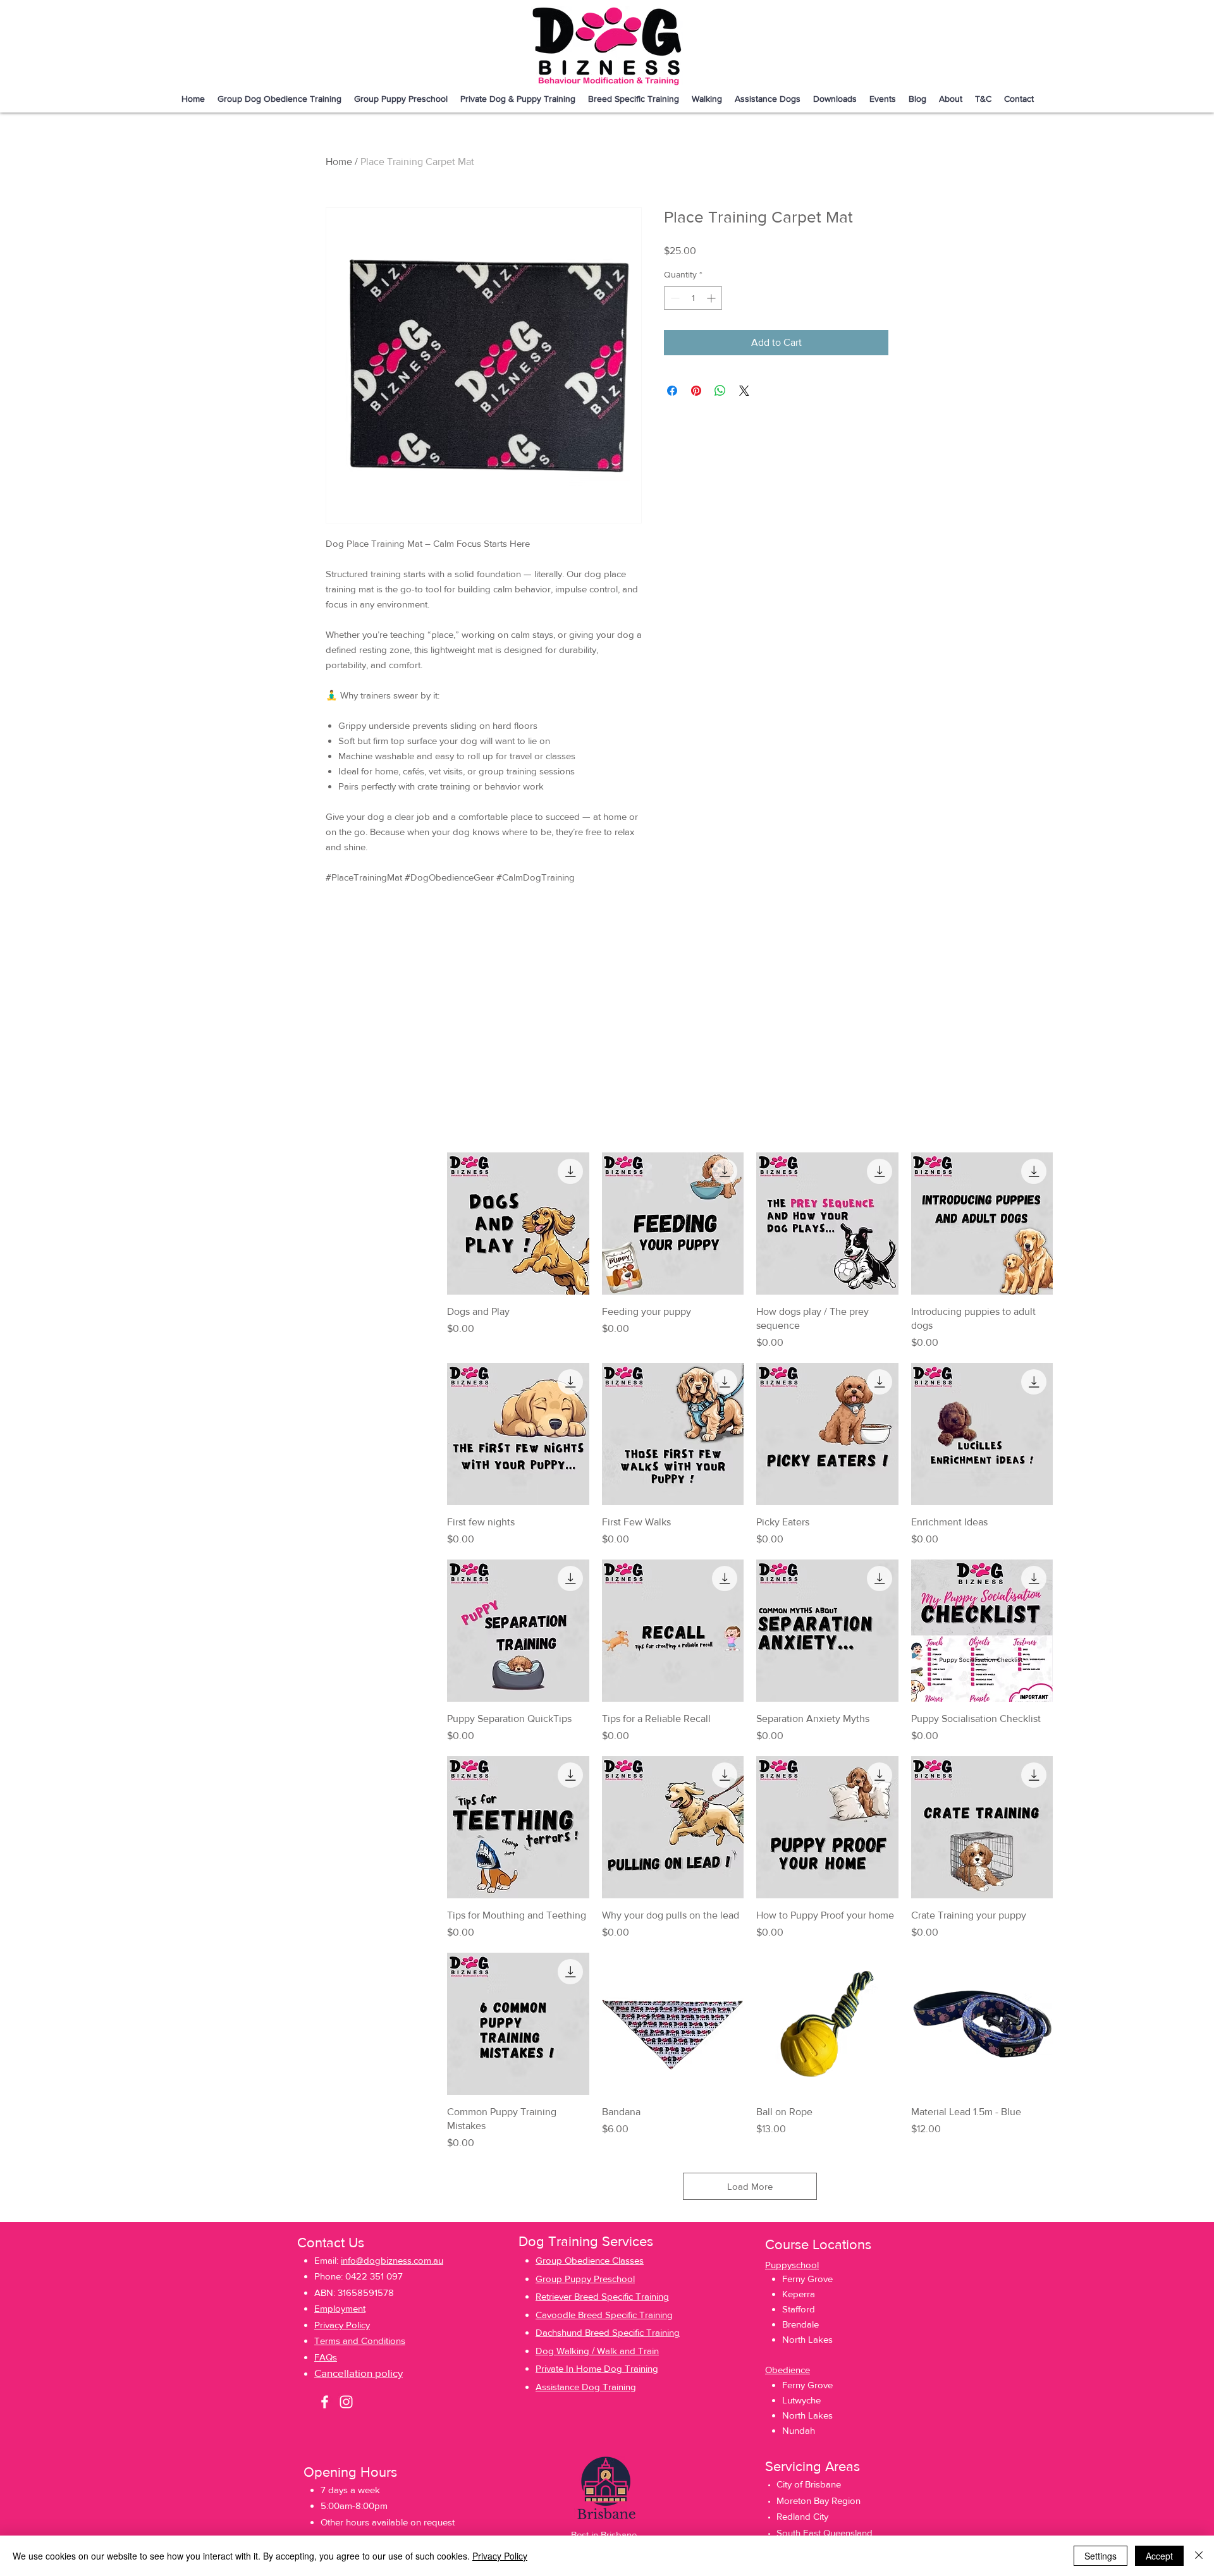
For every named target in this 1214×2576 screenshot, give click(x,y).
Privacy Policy (500, 2556)
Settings (1101, 2556)
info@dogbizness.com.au (392, 2260)
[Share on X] (744, 391)
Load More (750, 2186)
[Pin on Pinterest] (696, 391)
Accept (1159, 2556)
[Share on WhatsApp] (720, 391)
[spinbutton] (693, 298)
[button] (634, 99)
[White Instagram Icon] (346, 2402)
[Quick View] (518, 1224)
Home (339, 162)
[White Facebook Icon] (325, 2402)
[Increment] (712, 298)
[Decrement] (674, 298)
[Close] (1199, 2556)
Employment (340, 2308)
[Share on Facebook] (672, 391)
